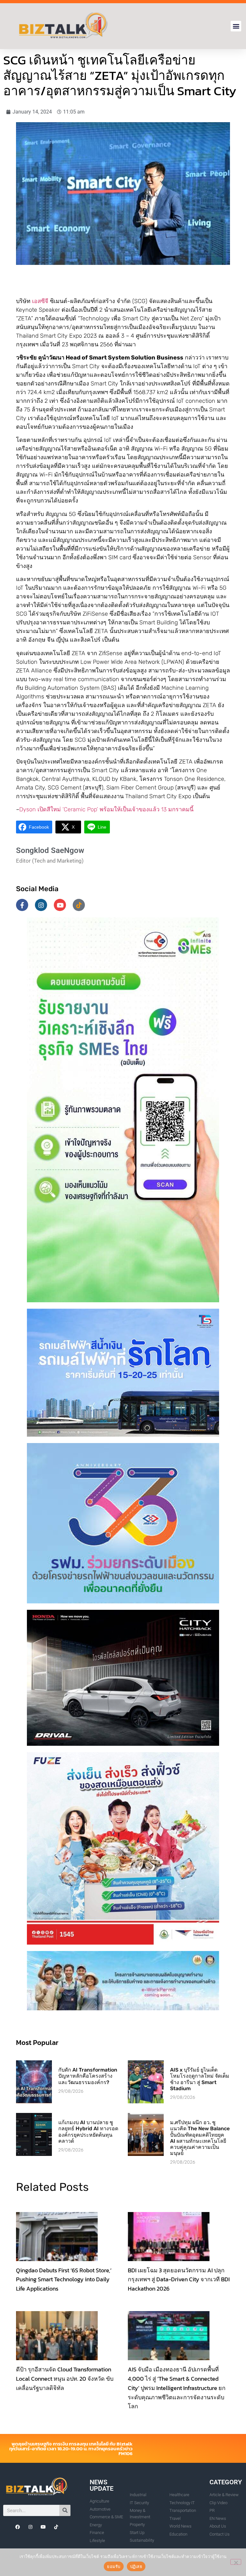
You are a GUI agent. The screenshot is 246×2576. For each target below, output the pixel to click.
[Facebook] (18, 2527)
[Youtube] (60, 905)
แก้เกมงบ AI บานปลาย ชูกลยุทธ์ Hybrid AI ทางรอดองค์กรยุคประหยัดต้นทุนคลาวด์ (88, 2132)
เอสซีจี (40, 301)
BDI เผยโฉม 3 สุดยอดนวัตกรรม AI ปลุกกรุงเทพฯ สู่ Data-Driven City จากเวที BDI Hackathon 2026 (179, 2280)
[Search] (65, 2510)
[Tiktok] (79, 905)
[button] (236, 26)
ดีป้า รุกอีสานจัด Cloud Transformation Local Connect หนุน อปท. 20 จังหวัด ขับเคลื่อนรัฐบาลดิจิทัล (65, 2379)
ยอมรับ (114, 2566)
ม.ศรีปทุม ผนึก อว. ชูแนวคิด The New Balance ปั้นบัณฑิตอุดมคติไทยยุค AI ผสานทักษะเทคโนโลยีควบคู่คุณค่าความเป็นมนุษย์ (200, 2138)
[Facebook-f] (22, 905)
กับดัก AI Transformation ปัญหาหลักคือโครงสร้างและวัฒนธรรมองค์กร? (88, 2076)
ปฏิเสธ (136, 2566)
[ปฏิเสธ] (236, 2562)
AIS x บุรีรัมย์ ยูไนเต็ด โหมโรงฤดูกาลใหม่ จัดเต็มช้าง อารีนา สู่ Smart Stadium (200, 2079)
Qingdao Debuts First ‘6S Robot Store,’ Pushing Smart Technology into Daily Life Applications (64, 2280)
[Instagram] (41, 905)
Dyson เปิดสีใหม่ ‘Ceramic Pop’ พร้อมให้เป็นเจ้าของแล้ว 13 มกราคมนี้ (106, 809)
